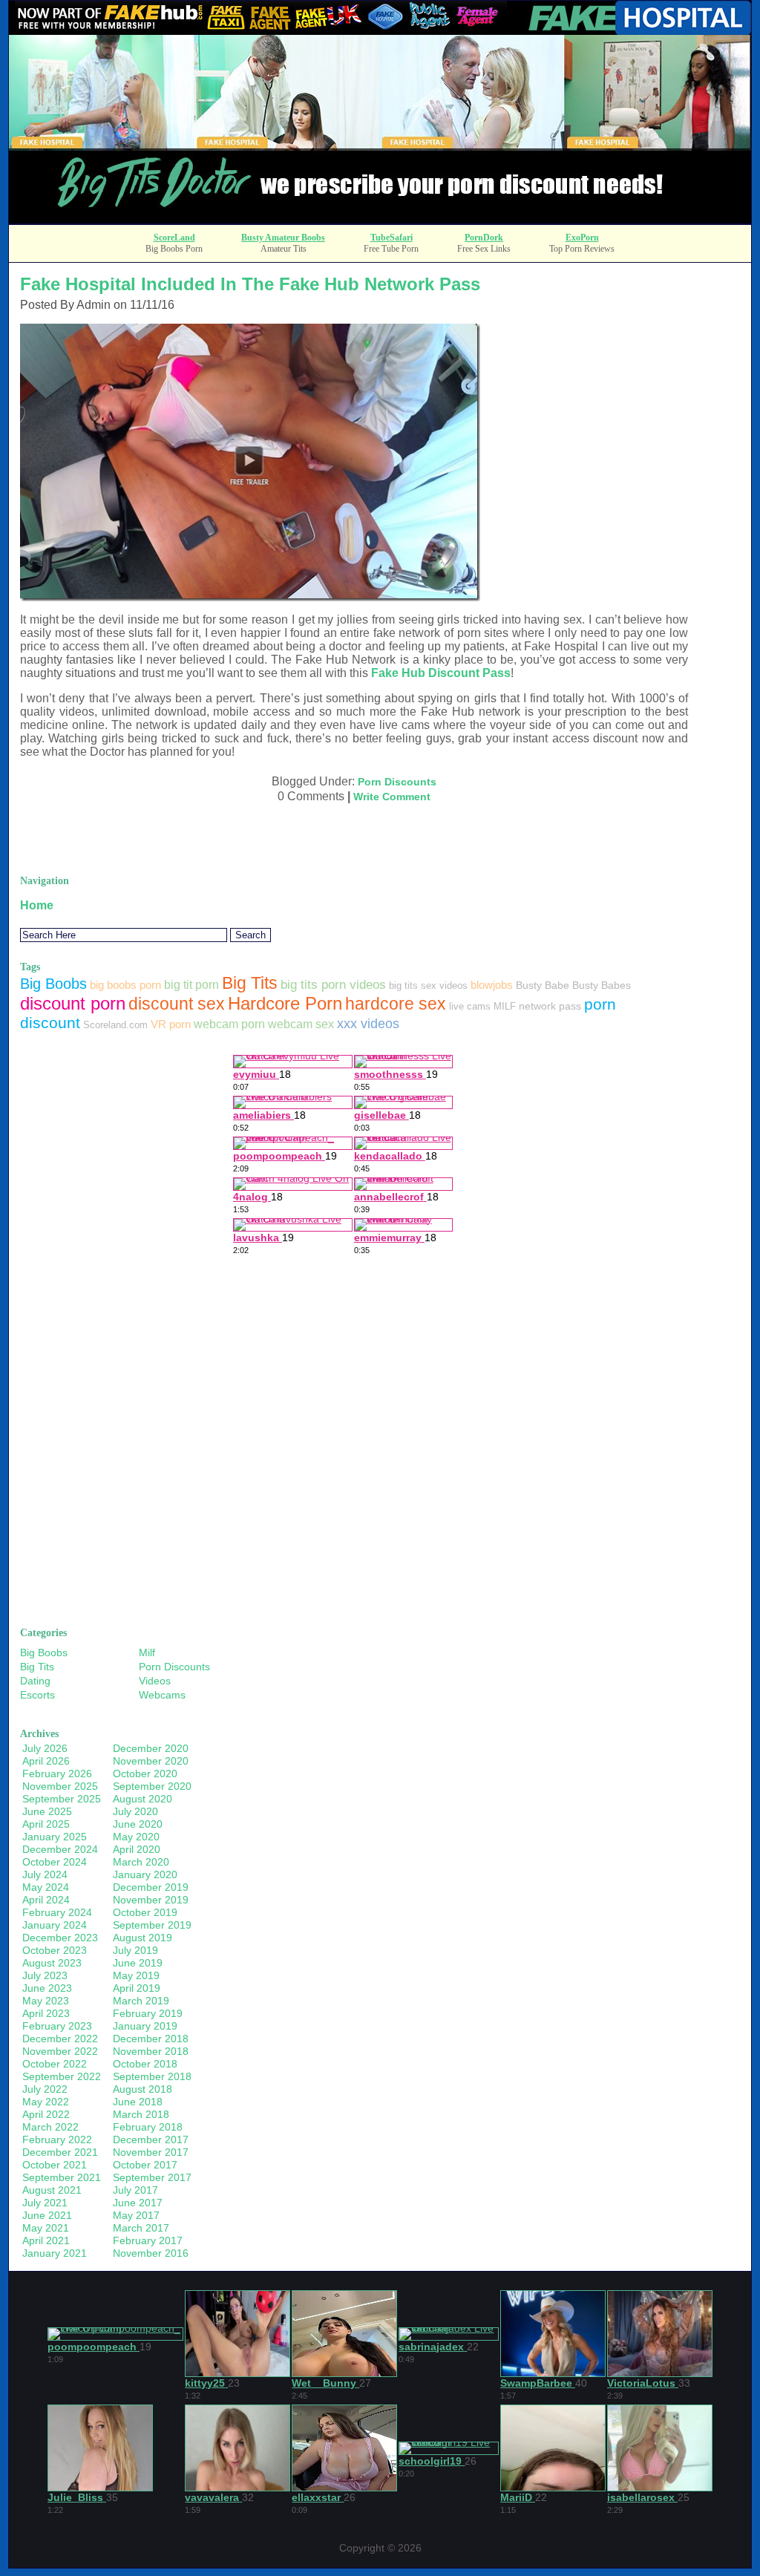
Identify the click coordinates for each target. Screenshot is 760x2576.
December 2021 (60, 2152)
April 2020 (137, 1849)
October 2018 (145, 2064)
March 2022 (50, 2127)
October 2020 (145, 1774)
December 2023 (60, 1938)
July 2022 (45, 2089)
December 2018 (151, 2039)
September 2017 (152, 2177)
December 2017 (151, 2139)
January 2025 (55, 1837)
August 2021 (52, 2190)
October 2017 (145, 2165)
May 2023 (46, 2001)
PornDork (484, 238)
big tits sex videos (428, 985)
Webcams (162, 1695)
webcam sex (301, 1024)
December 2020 (151, 1748)
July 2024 (45, 1874)
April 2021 (46, 2240)
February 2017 (148, 2240)
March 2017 (141, 2228)
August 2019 (142, 1938)
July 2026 (45, 1748)
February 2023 (57, 2026)
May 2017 (136, 2215)
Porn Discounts (397, 782)
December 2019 (151, 1887)
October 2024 (55, 1862)
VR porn (171, 1024)
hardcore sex (396, 1004)
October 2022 (55, 2064)
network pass (550, 1006)
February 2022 (57, 2139)
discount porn (73, 1003)
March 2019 (141, 2001)
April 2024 (46, 1900)
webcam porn (229, 1024)
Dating (35, 1681)
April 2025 (46, 1824)
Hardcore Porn (285, 1004)
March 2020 (141, 1862)
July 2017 (135, 2190)
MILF (505, 1006)
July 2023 (45, 1975)
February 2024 (57, 1912)
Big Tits (250, 983)
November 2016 (151, 2253)
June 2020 (138, 1824)
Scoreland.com (115, 1025)
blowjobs (492, 985)
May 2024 (46, 1887)
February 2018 (148, 2127)
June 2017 (138, 2203)
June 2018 (138, 2102)
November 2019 (151, 1900)
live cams (470, 1006)
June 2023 (47, 1988)
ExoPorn (582, 238)
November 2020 (151, 1761)
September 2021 (62, 2177)
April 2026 (46, 1761)
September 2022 (62, 2076)
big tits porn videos (333, 985)
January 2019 (145, 2026)
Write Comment (392, 797)
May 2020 (136, 1837)
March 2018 (141, 2114)
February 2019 (148, 2013)
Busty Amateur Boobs (283, 238)
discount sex (177, 1004)
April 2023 (46, 2013)
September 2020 (152, 1786)
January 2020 (145, 1874)
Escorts (37, 1695)
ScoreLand (174, 238)
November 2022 (60, 2051)
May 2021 (46, 2228)
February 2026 (57, 1774)
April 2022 (46, 2114)
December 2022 (60, 2039)
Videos (155, 1681)
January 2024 (55, 1925)
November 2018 (151, 2051)
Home (37, 905)
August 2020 (142, 1799)
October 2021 (55, 2165)
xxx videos (368, 1023)
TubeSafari (392, 238)
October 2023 (55, 1950)
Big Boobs (53, 984)
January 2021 (55, 2253)
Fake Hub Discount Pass (441, 673)
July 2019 (135, 1950)
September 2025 (62, 1799)
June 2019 (138, 1963)
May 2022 (46, 2102)
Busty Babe (543, 985)
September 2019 (152, 1925)
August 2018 (142, 2089)
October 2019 (145, 1912)
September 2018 (152, 2076)
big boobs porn (125, 985)
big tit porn (191, 984)
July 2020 (135, 1811)
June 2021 (47, 2215)
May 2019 (136, 1975)
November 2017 (151, 2152)
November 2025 (60, 1786)
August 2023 (52, 1963)
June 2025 (47, 1811)
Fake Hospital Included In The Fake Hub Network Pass (250, 284)
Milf (147, 1653)
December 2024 (60, 1849)
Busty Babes (602, 985)
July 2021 (45, 2203)
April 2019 (137, 1988)
